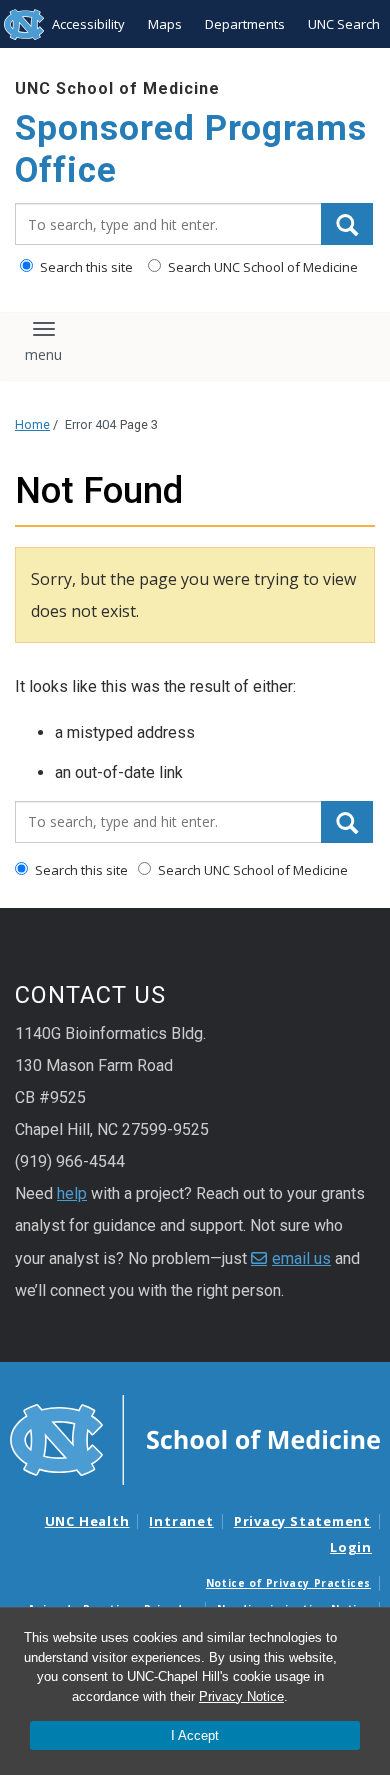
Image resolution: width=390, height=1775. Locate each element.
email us (301, 1258)
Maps (165, 24)
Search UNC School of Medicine (261, 267)
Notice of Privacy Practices (288, 1583)
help (72, 1193)
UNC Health (87, 1521)
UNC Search (344, 24)
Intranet (181, 1521)
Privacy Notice (241, 1696)
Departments (245, 24)
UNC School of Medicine (117, 88)
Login (351, 1547)
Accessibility (88, 24)
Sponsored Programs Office (191, 149)
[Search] (347, 224)
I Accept (195, 1735)
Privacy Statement (302, 1521)
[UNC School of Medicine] (195, 1439)
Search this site (85, 267)
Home (32, 424)
